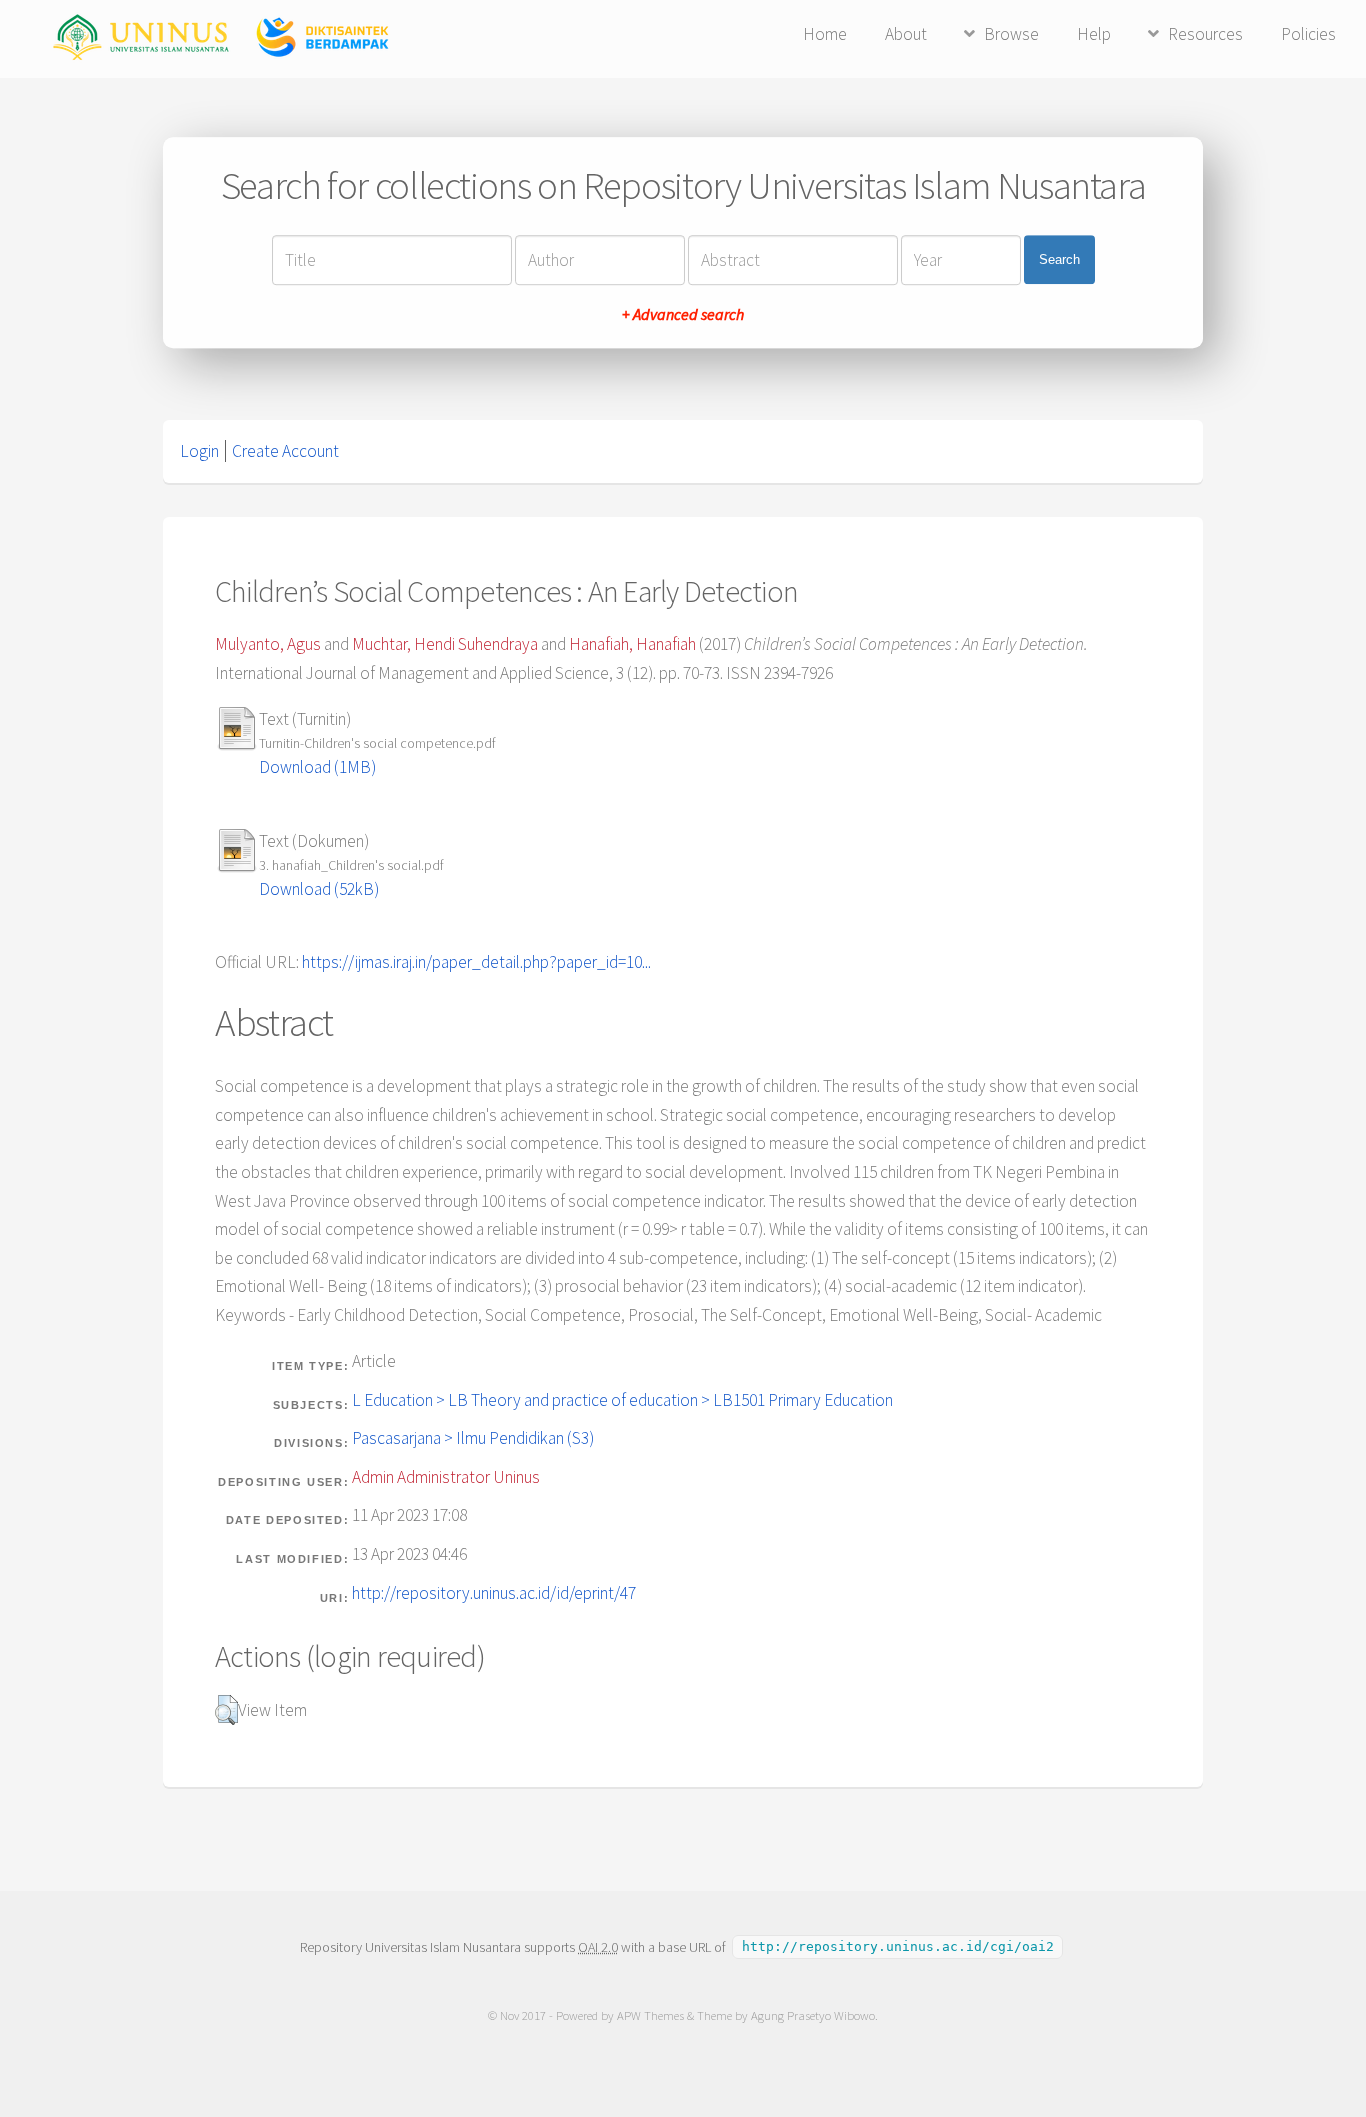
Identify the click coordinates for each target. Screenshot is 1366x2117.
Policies (1308, 34)
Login (199, 451)
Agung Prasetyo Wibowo (813, 2015)
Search (1059, 259)
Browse (1011, 34)
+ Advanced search (683, 314)
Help (1094, 34)
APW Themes (650, 2015)
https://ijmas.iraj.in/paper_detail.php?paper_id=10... (476, 962)
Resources (1205, 34)
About (906, 34)
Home (825, 34)
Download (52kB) (319, 889)
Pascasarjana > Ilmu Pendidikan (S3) (473, 1438)
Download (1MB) (317, 767)
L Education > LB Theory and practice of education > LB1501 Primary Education (622, 1400)
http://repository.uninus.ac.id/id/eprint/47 (494, 1593)
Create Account (285, 451)
